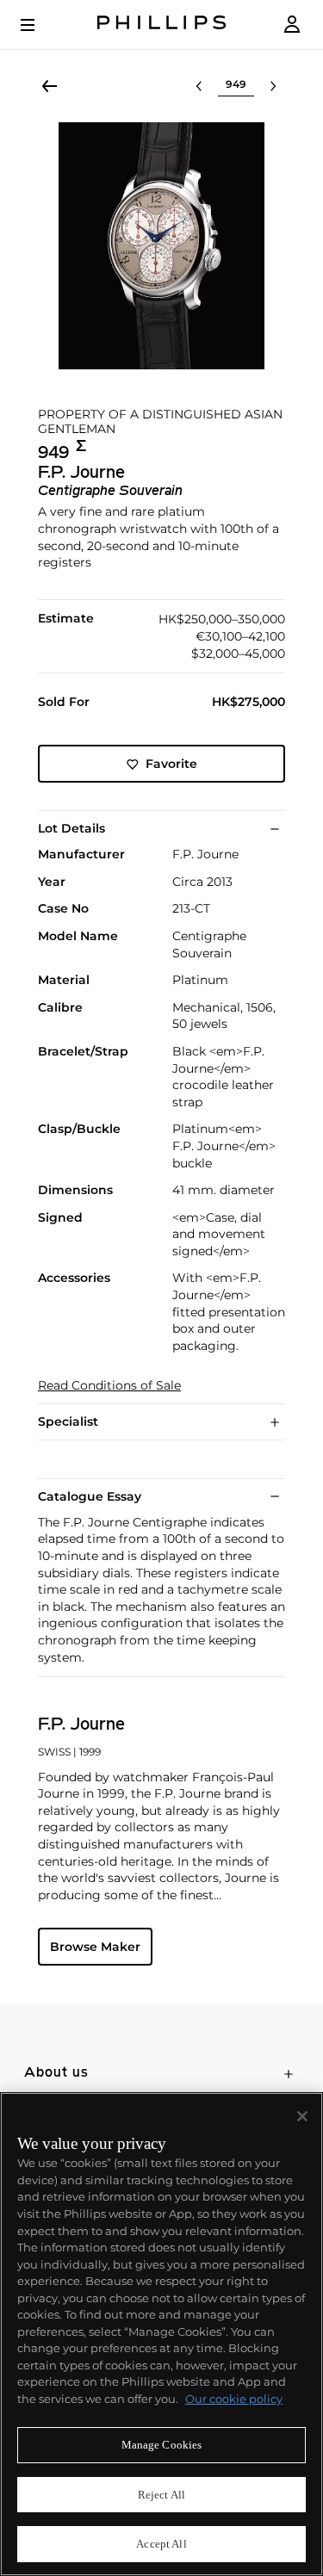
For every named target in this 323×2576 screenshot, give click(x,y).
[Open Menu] (40, 25)
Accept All (161, 2544)
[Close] (302, 2116)
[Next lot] (273, 86)
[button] (161, 246)
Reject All (161, 2495)
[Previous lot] (199, 86)
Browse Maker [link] (95, 1947)
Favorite (171, 764)
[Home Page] (162, 25)
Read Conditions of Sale (109, 1386)
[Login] (292, 25)
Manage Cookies (162, 2445)
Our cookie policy (234, 2399)
